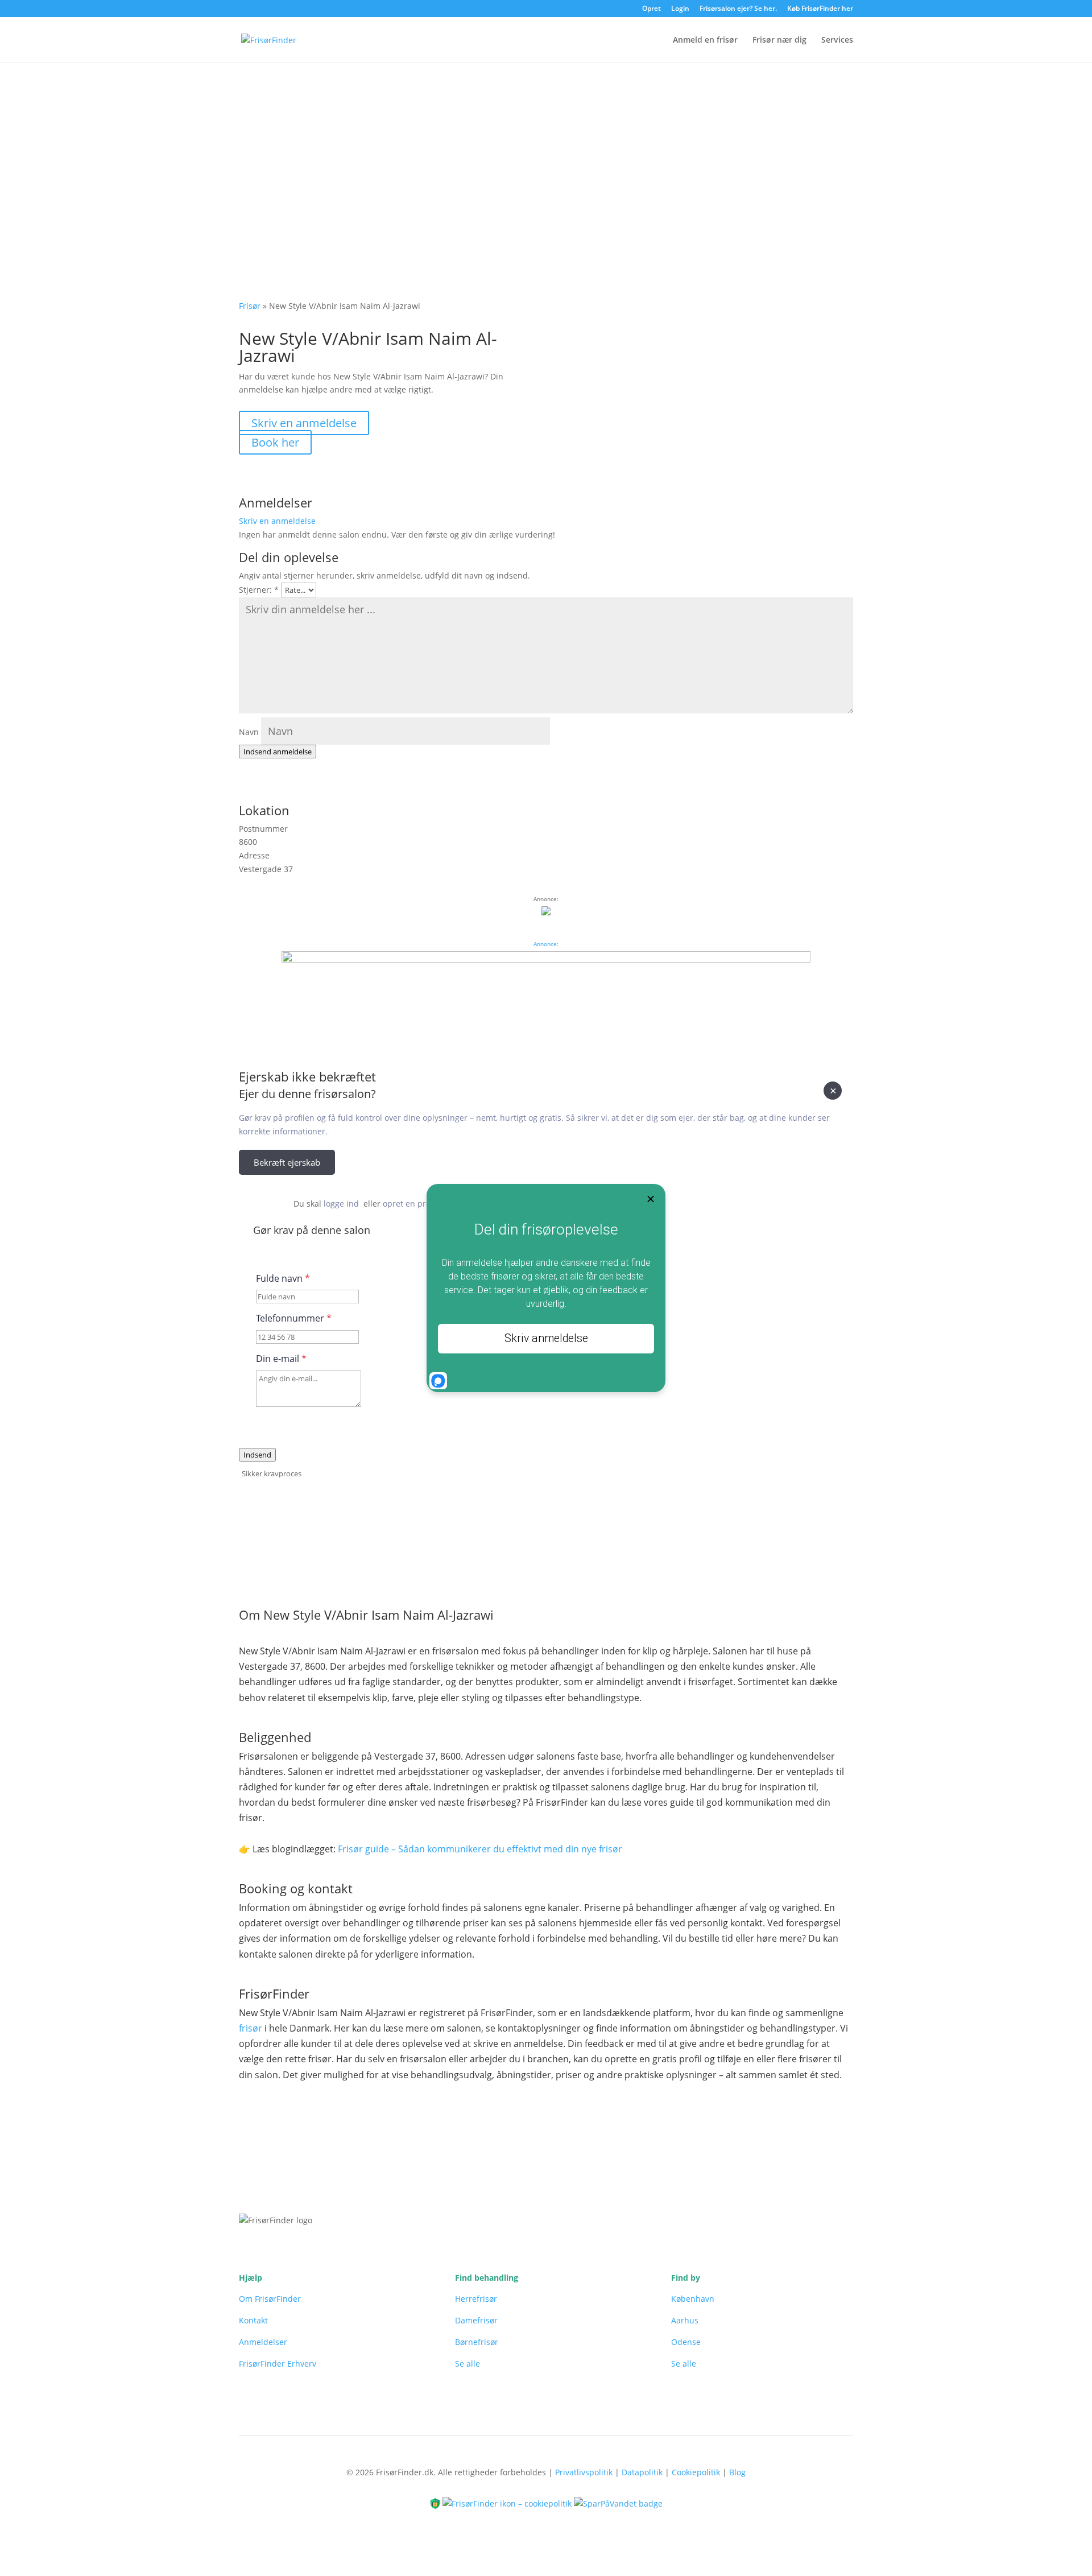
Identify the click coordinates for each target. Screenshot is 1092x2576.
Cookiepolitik (696, 2472)
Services (837, 40)
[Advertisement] (546, 148)
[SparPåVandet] (618, 2502)
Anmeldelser (263, 2342)
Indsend (257, 1455)
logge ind (341, 1204)
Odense (686, 2342)
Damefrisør (476, 2320)
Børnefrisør (477, 2342)
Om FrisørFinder (270, 2299)
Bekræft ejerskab (287, 1162)
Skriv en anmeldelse (304, 423)
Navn (249, 732)
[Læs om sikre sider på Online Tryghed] (436, 2502)
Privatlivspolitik (584, 2472)
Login (680, 9)
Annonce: (546, 944)
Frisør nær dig (779, 40)
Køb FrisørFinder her (820, 9)
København (693, 2299)
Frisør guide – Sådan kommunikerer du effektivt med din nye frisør (480, 1849)
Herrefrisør (476, 2299)
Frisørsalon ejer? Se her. (738, 9)
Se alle (468, 2364)
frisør (251, 2028)
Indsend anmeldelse (278, 752)
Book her (275, 442)
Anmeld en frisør (705, 40)
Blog (737, 2472)
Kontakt (253, 2320)
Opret (652, 9)
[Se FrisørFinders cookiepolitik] (508, 2502)
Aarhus (685, 2320)
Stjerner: (259, 590)
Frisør (250, 306)
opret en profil (410, 1204)
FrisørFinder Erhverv (278, 2364)
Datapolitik (642, 2472)
